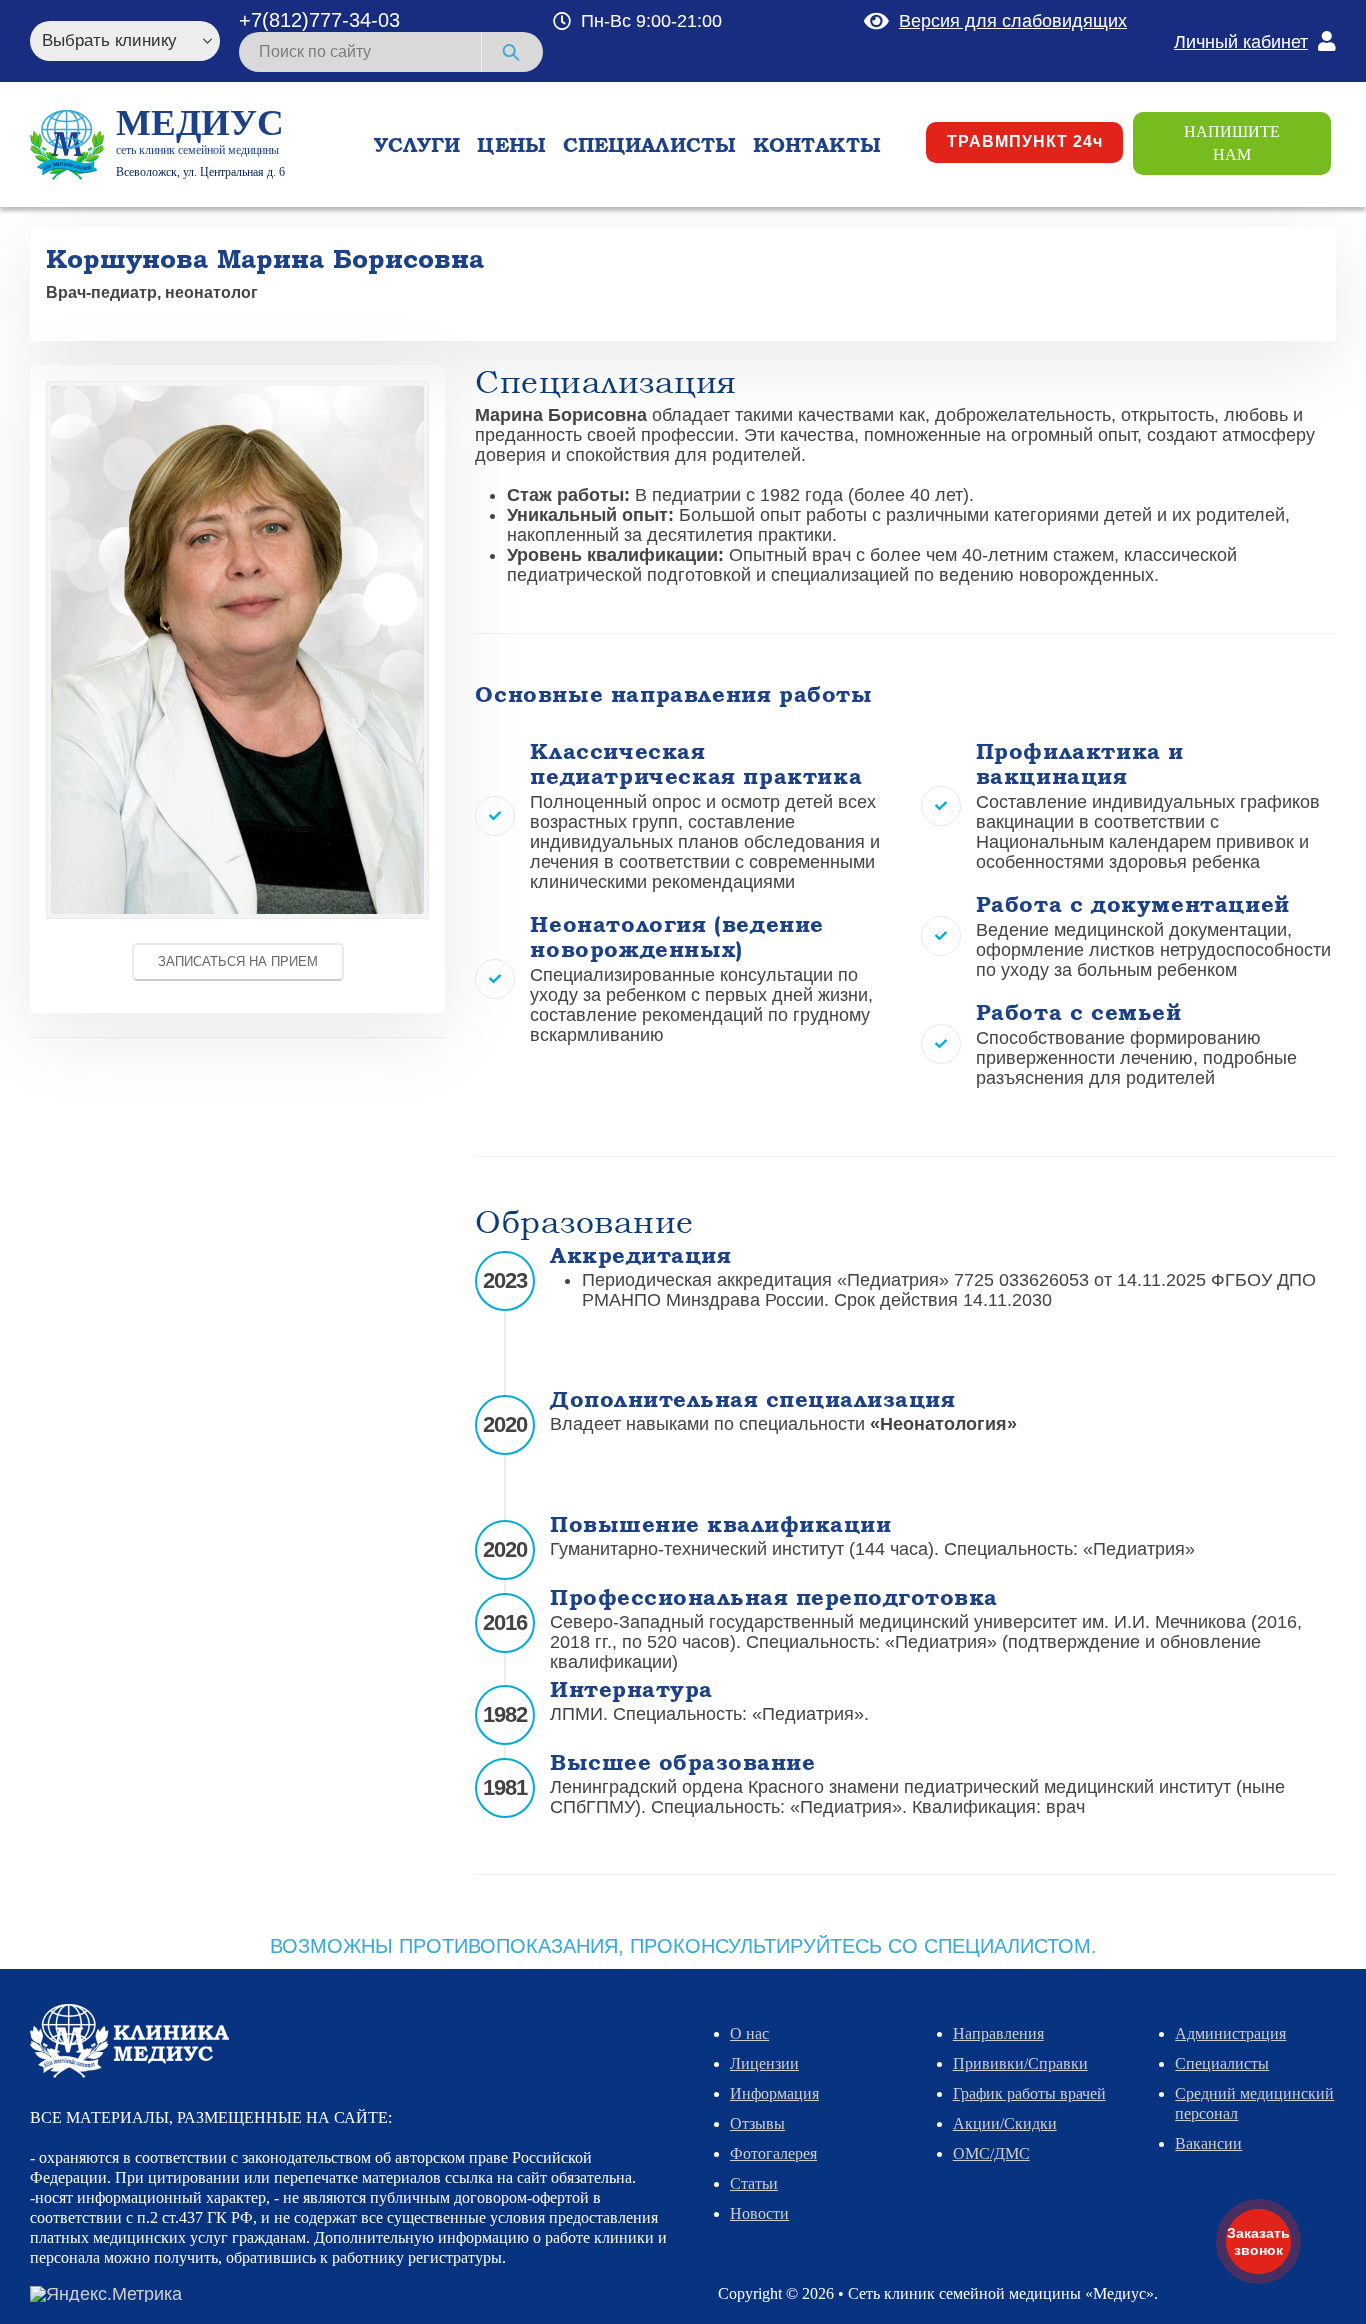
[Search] (512, 52)
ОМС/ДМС (991, 2153)
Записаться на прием (238, 961)
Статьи (754, 2183)
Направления (998, 2033)
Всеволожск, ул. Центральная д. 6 (200, 172)
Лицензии (764, 2063)
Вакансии (1208, 2143)
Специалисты (1222, 2063)
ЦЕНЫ (511, 145)
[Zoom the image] (237, 391)
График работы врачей (1029, 2093)
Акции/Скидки (1005, 2123)
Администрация (1230, 2033)
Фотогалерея (773, 2153)
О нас (749, 2033)
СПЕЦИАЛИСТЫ (649, 145)
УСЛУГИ (417, 145)
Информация (774, 2093)
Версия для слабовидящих (1013, 21)
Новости (759, 2213)
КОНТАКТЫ (817, 145)
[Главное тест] (129, 2039)
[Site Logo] (67, 145)
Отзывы (757, 2123)
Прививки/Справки (1020, 2063)
